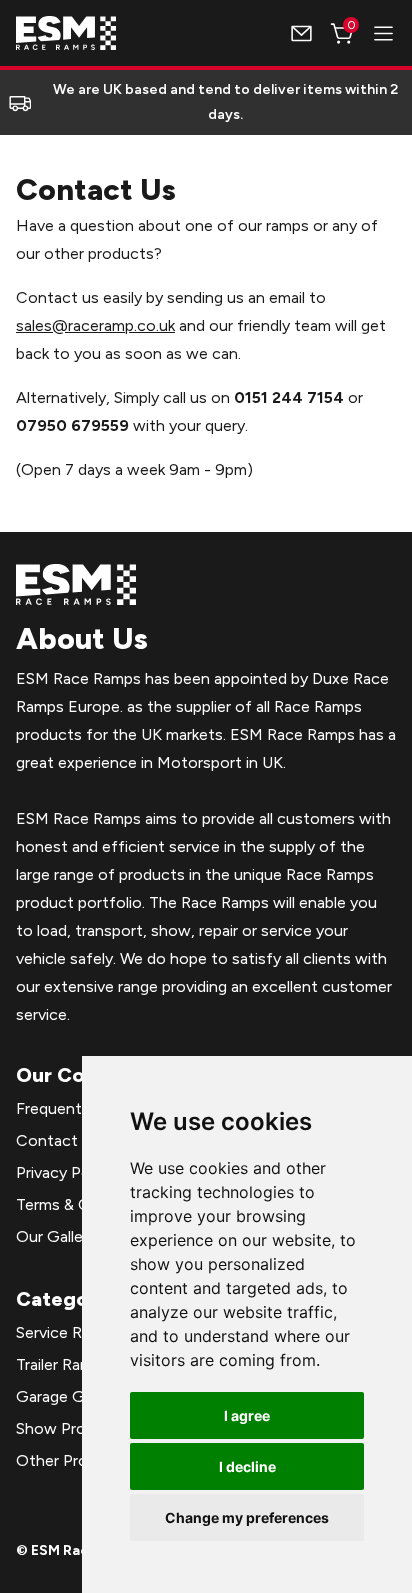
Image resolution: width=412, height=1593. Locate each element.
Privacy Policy (65, 1172)
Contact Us (58, 1140)
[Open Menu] (383, 33)
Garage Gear (61, 1396)
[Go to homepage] (66, 33)
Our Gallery (56, 1236)
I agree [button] (247, 1415)
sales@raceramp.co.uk (95, 325)
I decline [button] (247, 1466)
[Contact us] (301, 33)
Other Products (73, 1460)
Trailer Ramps (63, 1364)
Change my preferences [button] (247, 1517)
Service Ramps (68, 1332)
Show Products (72, 1428)
